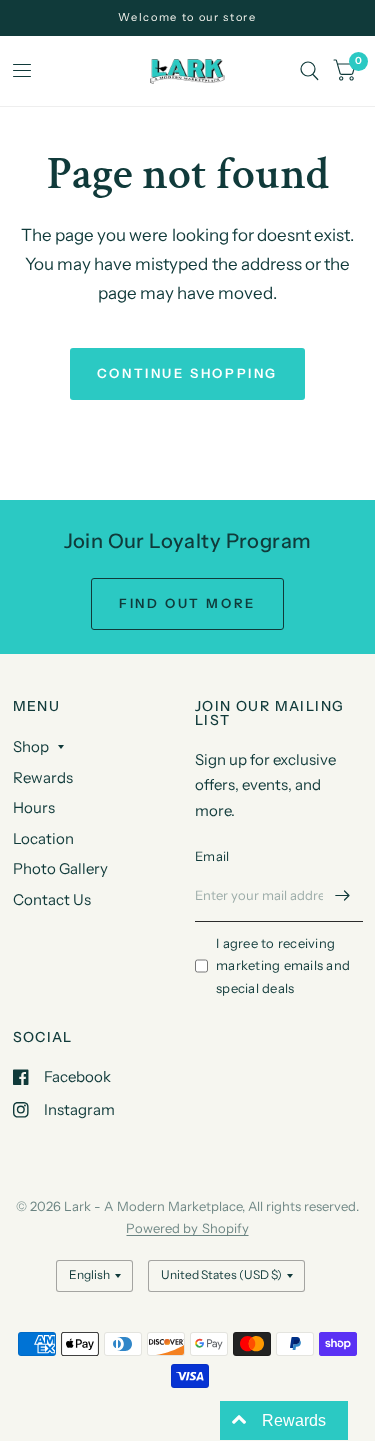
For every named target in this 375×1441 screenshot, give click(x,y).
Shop (31, 746)
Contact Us (52, 899)
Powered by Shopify (187, 1228)
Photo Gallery (60, 868)
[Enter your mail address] (343, 896)
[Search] (309, 71)
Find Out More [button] (187, 603)
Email (212, 856)
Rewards (43, 777)
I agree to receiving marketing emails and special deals (283, 966)
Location (43, 838)
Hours (34, 807)
